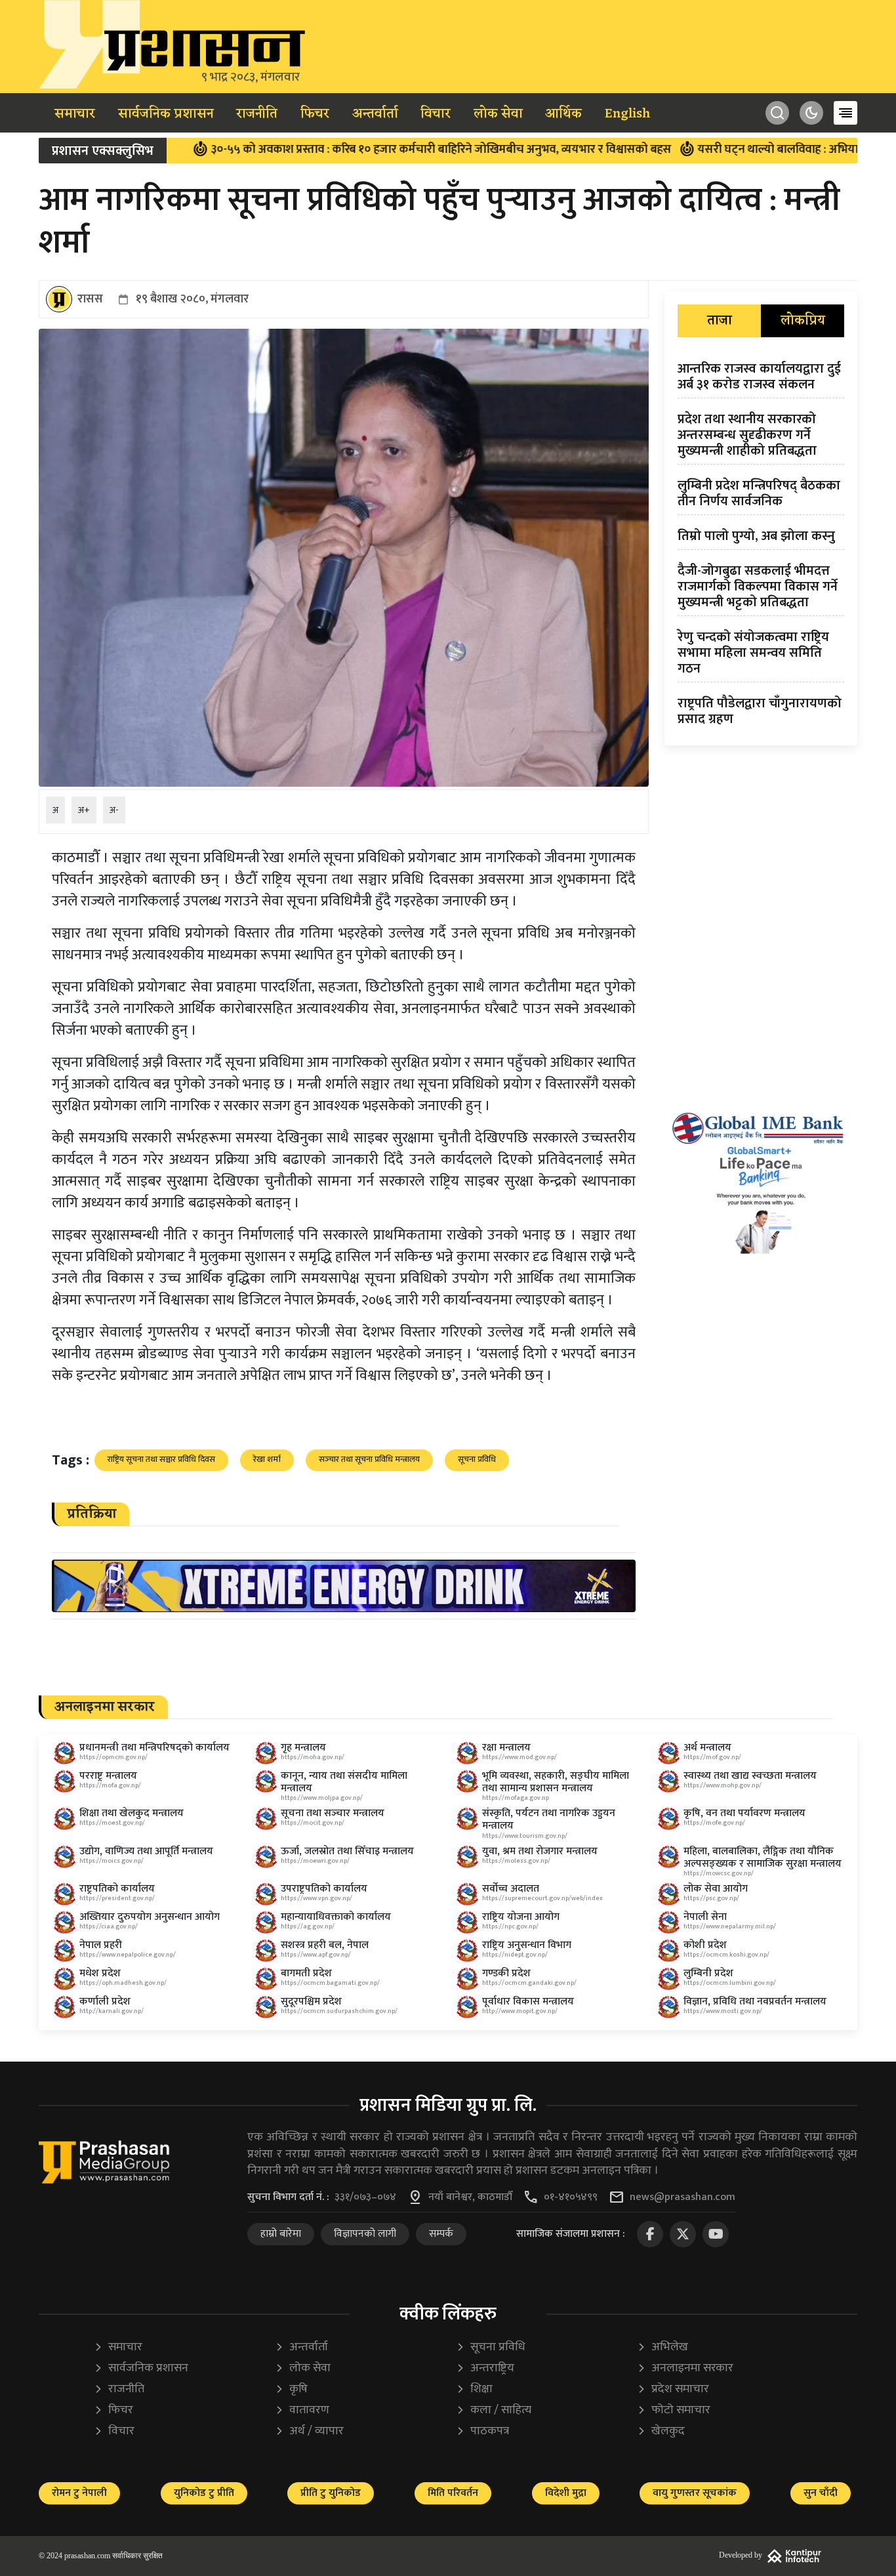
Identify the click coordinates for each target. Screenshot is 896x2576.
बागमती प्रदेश (306, 1973)
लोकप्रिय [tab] (803, 321)
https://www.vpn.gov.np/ (316, 1898)
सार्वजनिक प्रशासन (166, 114)
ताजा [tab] (720, 321)
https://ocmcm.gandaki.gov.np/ (529, 1983)
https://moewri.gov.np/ (315, 1861)
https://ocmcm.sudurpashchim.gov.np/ (339, 2011)
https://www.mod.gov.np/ (519, 1757)
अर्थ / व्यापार (309, 2431)
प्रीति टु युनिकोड (331, 2493)
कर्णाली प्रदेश (105, 2002)
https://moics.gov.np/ (112, 1861)
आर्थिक (563, 114)
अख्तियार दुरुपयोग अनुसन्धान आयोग (150, 1917)
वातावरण (302, 2410)
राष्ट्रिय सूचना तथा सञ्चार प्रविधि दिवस (161, 1459)
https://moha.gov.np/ (313, 1757)
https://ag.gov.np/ (308, 1926)
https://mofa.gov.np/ (110, 1785)
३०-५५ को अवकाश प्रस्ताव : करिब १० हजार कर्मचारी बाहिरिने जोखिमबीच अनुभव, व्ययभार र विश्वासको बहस (346, 150)
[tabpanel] (761, 547)
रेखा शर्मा (267, 1459)
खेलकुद (661, 2431)
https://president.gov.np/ (117, 1898)
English (627, 114)
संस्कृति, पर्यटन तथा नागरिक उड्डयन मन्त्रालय (549, 1819)
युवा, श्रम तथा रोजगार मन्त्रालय (540, 1851)
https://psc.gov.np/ (711, 1898)
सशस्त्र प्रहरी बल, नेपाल (325, 1945)
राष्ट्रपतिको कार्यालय (117, 1889)
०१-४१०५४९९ (571, 2197)
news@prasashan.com (682, 2197)
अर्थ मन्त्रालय (707, 1748)
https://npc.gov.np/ (510, 1926)
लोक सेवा (498, 114)
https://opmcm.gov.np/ (113, 1757)
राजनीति (257, 114)
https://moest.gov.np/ (112, 1823)
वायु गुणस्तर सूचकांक (695, 2493)
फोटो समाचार (674, 2410)
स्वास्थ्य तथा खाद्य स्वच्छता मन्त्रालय (750, 1776)
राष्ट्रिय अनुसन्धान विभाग (527, 1945)
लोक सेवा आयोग (716, 1889)
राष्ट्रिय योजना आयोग (521, 1917)
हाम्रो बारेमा (281, 2234)
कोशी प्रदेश (705, 1945)
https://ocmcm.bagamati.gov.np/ (330, 1983)
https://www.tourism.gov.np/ (525, 1836)
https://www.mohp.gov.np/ (723, 1785)
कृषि (291, 2389)
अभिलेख (662, 2347)
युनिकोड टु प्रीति (204, 2493)
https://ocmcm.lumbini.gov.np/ (730, 1983)
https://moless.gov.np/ (516, 1861)
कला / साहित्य (494, 2410)
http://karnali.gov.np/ (112, 2011)
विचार (436, 114)
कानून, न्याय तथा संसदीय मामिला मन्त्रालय (344, 1782)
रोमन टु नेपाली (79, 2493)
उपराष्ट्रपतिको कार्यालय (324, 1889)
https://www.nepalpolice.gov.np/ (128, 1955)
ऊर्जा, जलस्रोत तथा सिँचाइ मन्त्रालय (347, 1851)
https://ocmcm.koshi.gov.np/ (726, 1955)
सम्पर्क (441, 2234)
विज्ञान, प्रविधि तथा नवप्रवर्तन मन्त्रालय (755, 2002)
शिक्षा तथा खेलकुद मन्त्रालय (132, 1813)
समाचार (75, 114)
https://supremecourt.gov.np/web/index (542, 1898)
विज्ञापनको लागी (365, 2234)
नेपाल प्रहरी (101, 1945)
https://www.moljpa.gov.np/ (322, 1798)
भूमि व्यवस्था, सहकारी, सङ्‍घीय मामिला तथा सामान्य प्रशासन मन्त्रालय (556, 1782)
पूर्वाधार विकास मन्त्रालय (528, 2002)
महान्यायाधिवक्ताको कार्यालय (336, 1917)
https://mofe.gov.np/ (714, 1823)
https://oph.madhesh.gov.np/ (123, 1983)
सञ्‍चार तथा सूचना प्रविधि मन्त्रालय (369, 1459)
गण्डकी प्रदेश (506, 1973)
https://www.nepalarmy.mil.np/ (730, 1926)
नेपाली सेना (705, 1917)
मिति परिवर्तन (453, 2493)
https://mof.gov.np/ (712, 1757)
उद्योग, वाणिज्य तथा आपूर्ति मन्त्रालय (146, 1851)
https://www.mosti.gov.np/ (723, 2011)
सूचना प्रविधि (477, 1459)
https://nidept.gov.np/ (515, 1955)
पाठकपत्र (482, 2431)
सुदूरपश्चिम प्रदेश (311, 2002)
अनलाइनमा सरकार (685, 2368)
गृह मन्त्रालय (303, 1748)
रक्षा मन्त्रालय (506, 1748)
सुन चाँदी (821, 2493)
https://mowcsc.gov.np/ (719, 1873)
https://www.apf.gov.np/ (316, 1955)
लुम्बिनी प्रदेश (708, 1973)
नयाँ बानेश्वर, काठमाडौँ (470, 2197)
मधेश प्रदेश (100, 1973)
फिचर (315, 114)
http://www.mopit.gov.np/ (520, 2011)
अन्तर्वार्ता (375, 114)
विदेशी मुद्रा (566, 2493)
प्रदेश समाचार (673, 2389)
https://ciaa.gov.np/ (109, 1926)
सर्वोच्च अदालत (511, 1889)
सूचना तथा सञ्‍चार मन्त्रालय (333, 1813)
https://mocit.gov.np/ (313, 1823)
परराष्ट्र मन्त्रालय (108, 1776)
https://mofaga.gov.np (516, 1798)
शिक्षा (474, 2389)
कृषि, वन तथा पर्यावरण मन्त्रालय (744, 1813)
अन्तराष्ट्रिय (485, 2368)
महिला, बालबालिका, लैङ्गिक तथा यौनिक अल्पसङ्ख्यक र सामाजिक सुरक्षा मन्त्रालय (763, 1858)
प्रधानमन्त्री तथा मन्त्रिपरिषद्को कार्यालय (154, 1748)
